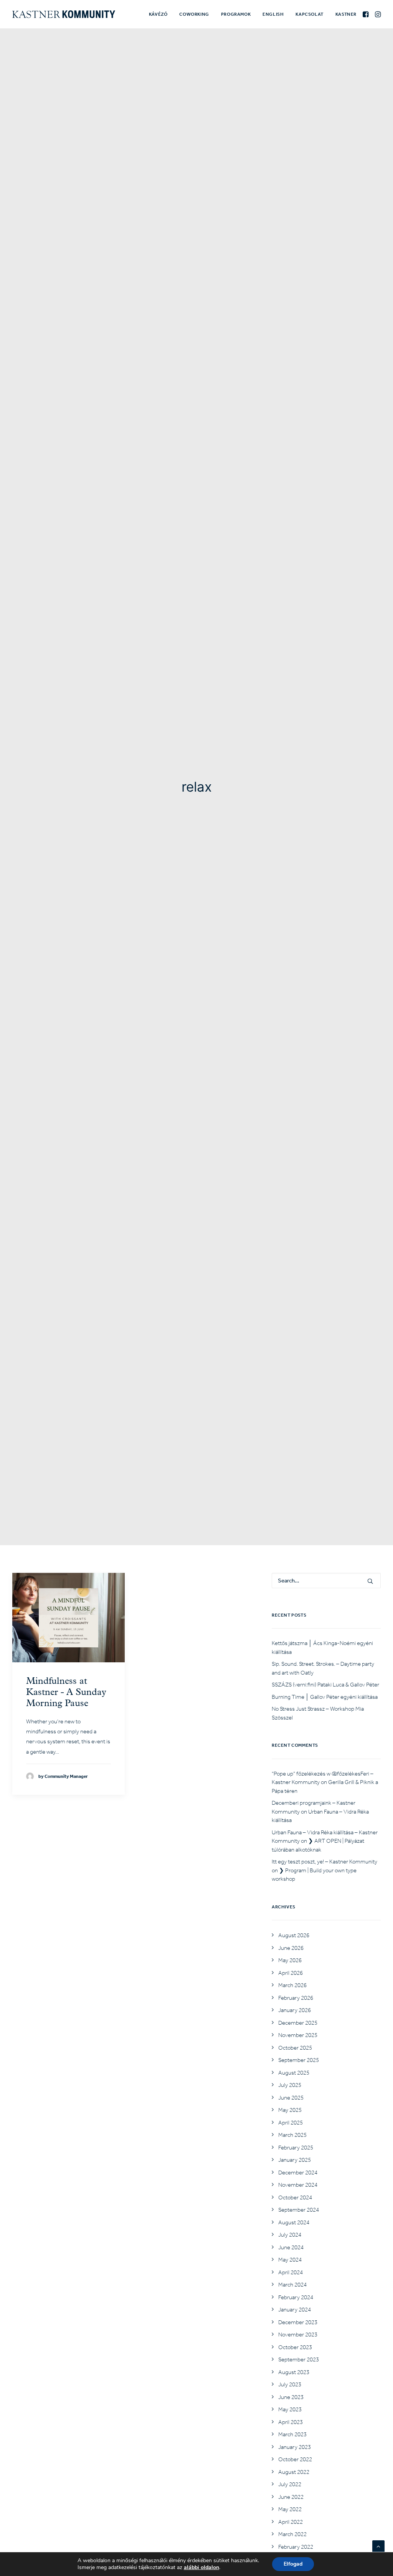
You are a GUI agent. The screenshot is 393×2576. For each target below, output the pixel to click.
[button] (366, 14)
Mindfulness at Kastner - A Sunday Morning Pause (66, 1693)
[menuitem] (158, 14)
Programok (236, 14)
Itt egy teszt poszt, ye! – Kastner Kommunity (324, 1862)
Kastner (346, 14)
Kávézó (158, 14)
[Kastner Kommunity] (64, 14)
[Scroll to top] (378, 2546)
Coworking (194, 14)
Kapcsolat (309, 14)
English (273, 14)
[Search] (326, 1581)
